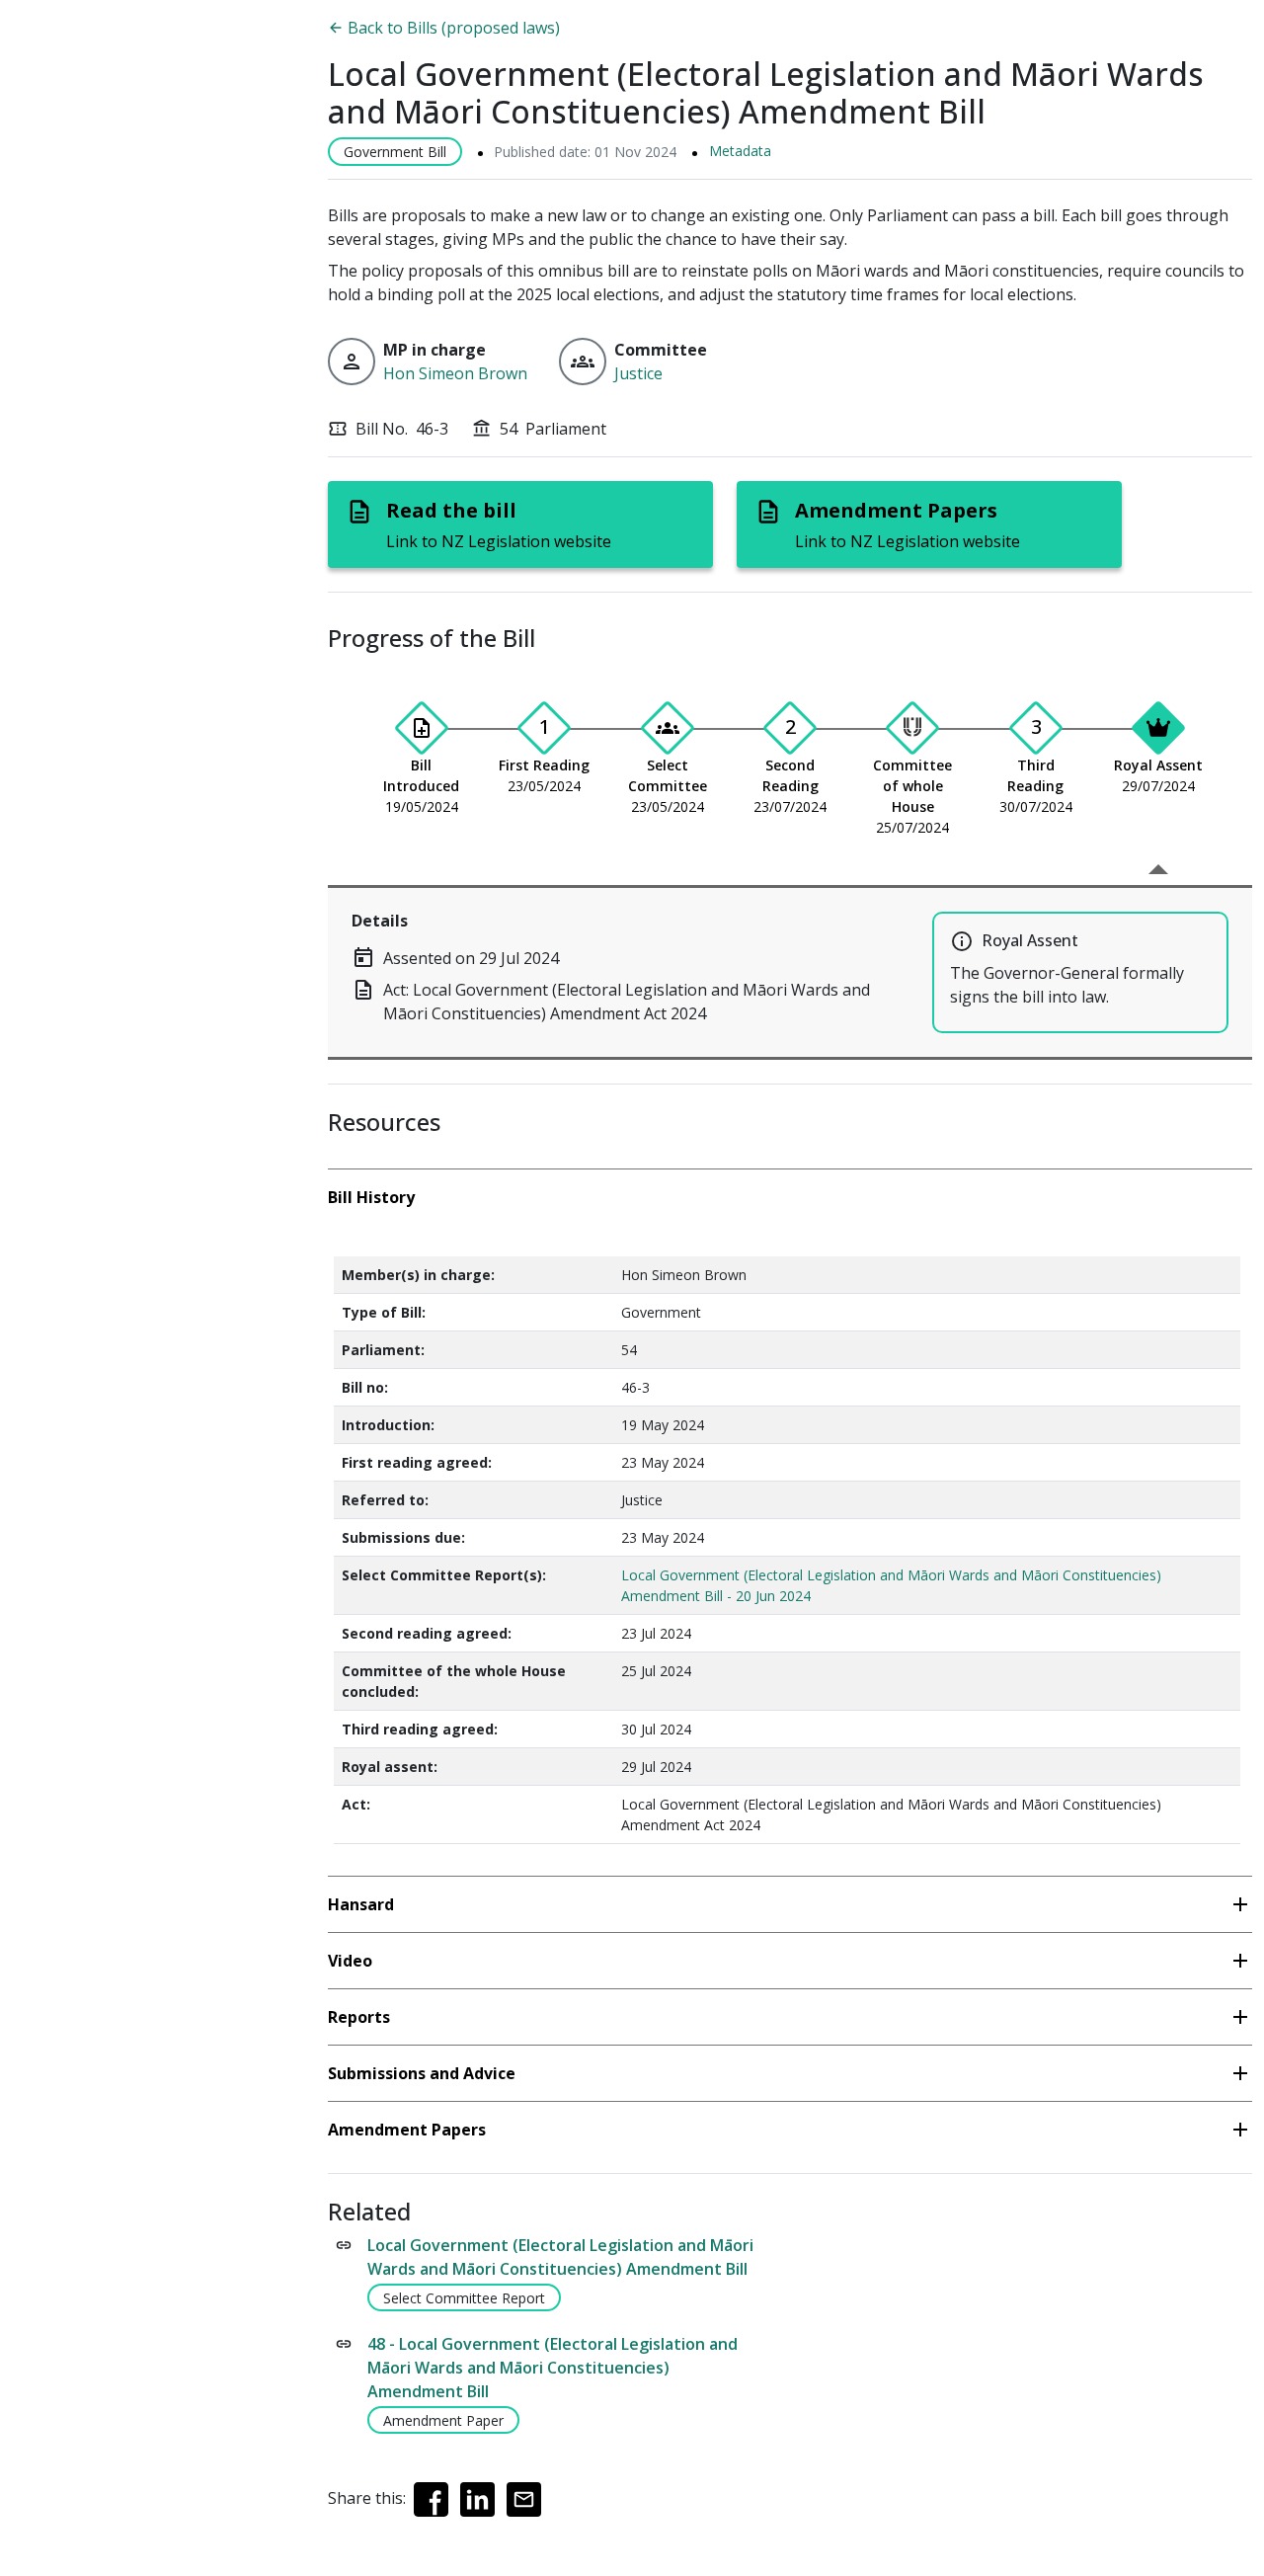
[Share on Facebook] (431, 2499)
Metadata (740, 151)
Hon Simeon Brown (455, 373)
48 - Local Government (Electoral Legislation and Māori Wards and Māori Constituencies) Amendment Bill (553, 2368)
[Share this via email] (524, 2499)
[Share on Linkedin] (477, 2499)
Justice (638, 373)
